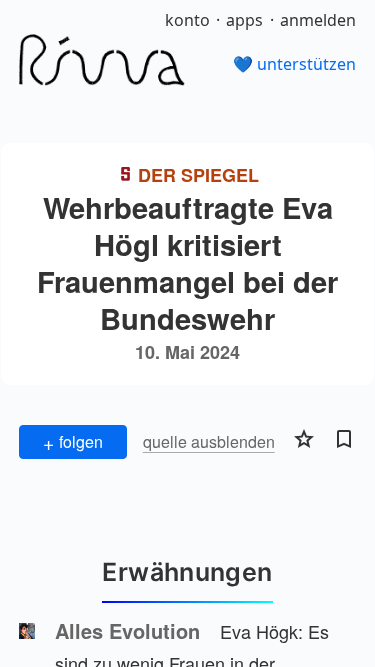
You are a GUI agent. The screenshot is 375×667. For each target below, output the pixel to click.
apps (244, 20)
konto (187, 20)
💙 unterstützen (294, 64)
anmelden (318, 20)
